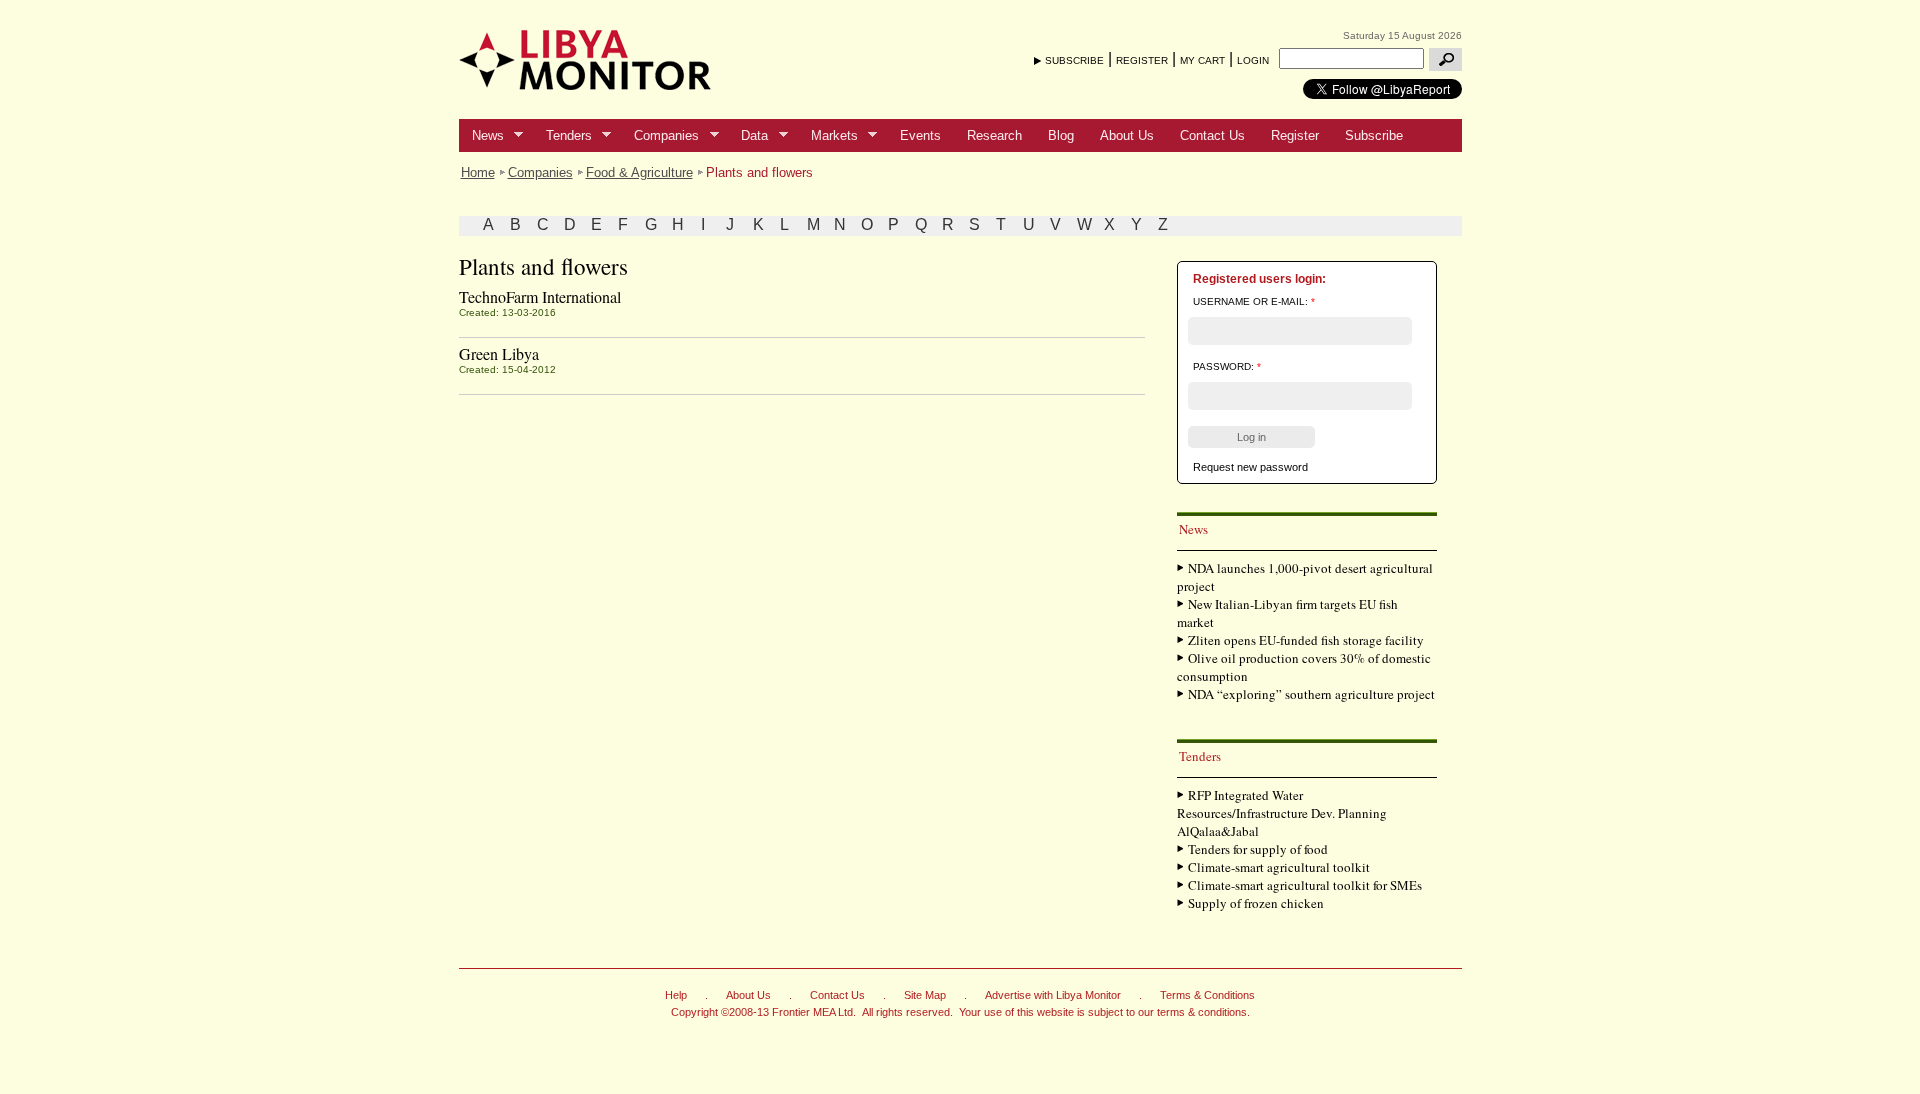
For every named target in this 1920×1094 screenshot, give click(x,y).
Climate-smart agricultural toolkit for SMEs (1305, 885)
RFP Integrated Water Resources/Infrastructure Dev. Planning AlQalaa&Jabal (1282, 813)
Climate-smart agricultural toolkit (1279, 867)
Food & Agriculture (639, 172)
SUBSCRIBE (1074, 60)
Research (994, 135)
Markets (828, 136)
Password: (1227, 366)
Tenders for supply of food (1258, 849)
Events (920, 135)
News (481, 136)
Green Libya (499, 353)
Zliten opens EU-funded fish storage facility (1306, 640)
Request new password (1250, 467)
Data (748, 136)
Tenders (562, 136)
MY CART (1202, 60)
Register (1295, 135)
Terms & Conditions (1207, 995)
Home (478, 172)
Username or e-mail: (1254, 301)
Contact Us (1212, 135)
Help (676, 995)
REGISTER (1142, 60)
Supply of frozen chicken (1256, 903)
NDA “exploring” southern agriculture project (1311, 694)
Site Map (925, 995)
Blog (1061, 135)
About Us (1127, 135)
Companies (660, 136)
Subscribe (1374, 135)
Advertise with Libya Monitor (1053, 995)
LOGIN (1253, 60)
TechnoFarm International (540, 296)
